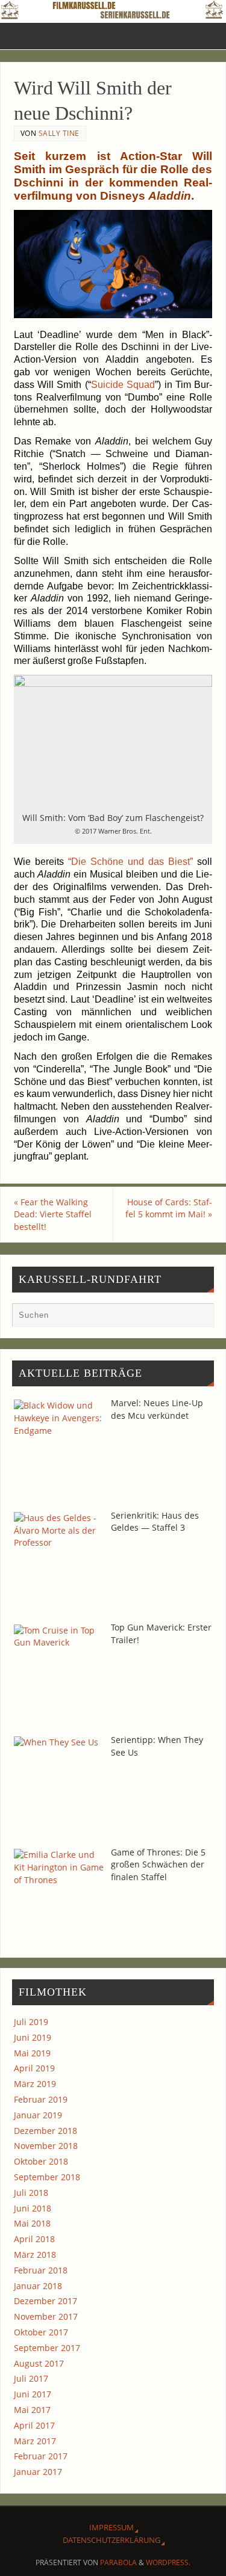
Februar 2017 (41, 2456)
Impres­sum (111, 2527)
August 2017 (39, 2363)
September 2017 (47, 2348)
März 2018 (35, 2255)
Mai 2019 (32, 2053)
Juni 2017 (33, 2394)
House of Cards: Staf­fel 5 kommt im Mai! (169, 1208)
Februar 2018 (41, 2270)
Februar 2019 (41, 2099)
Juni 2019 (33, 2037)
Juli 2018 (31, 2193)
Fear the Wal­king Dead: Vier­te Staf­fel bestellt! (53, 1215)
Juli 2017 (31, 2378)
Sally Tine (59, 133)
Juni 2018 (33, 2208)
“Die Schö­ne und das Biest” (130, 862)
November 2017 (46, 2316)
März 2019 (35, 2084)
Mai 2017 (32, 2410)
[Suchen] (199, 1318)
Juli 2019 (31, 2022)
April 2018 (34, 2239)
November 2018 (46, 2146)
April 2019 (34, 2068)
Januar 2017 (38, 2472)
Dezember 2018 (46, 2131)
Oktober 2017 (41, 2332)
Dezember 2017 (46, 2301)
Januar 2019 (38, 2115)
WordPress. (168, 2562)
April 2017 (34, 2425)
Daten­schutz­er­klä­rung (111, 2540)
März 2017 (35, 2441)
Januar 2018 (38, 2286)
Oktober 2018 (41, 2161)
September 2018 (47, 2177)
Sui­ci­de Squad (123, 385)
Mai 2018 (32, 2223)
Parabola (118, 2562)
